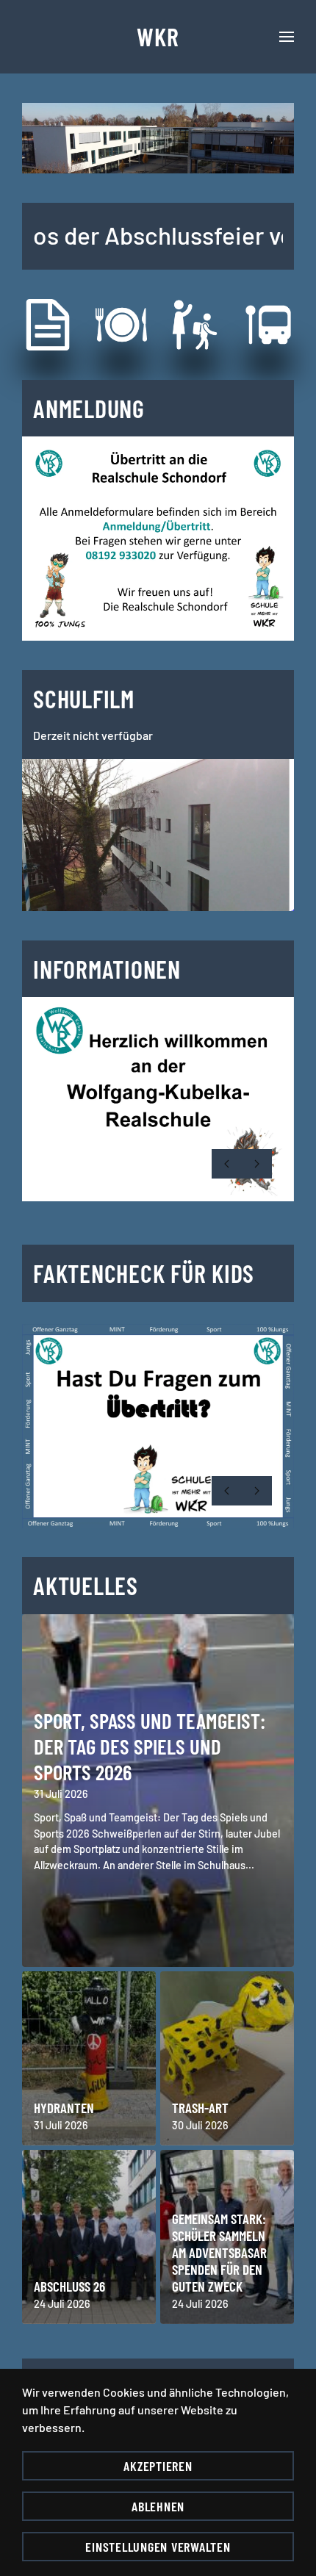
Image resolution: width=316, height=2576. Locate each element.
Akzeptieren (158, 2466)
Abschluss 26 (69, 2286)
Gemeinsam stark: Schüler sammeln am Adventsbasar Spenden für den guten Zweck (219, 2252)
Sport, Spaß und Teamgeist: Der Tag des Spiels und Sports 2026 (150, 1746)
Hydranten (64, 2108)
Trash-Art (200, 2108)
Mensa (141, 324)
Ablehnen (158, 2506)
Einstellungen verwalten (158, 2547)
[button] (287, 37)
